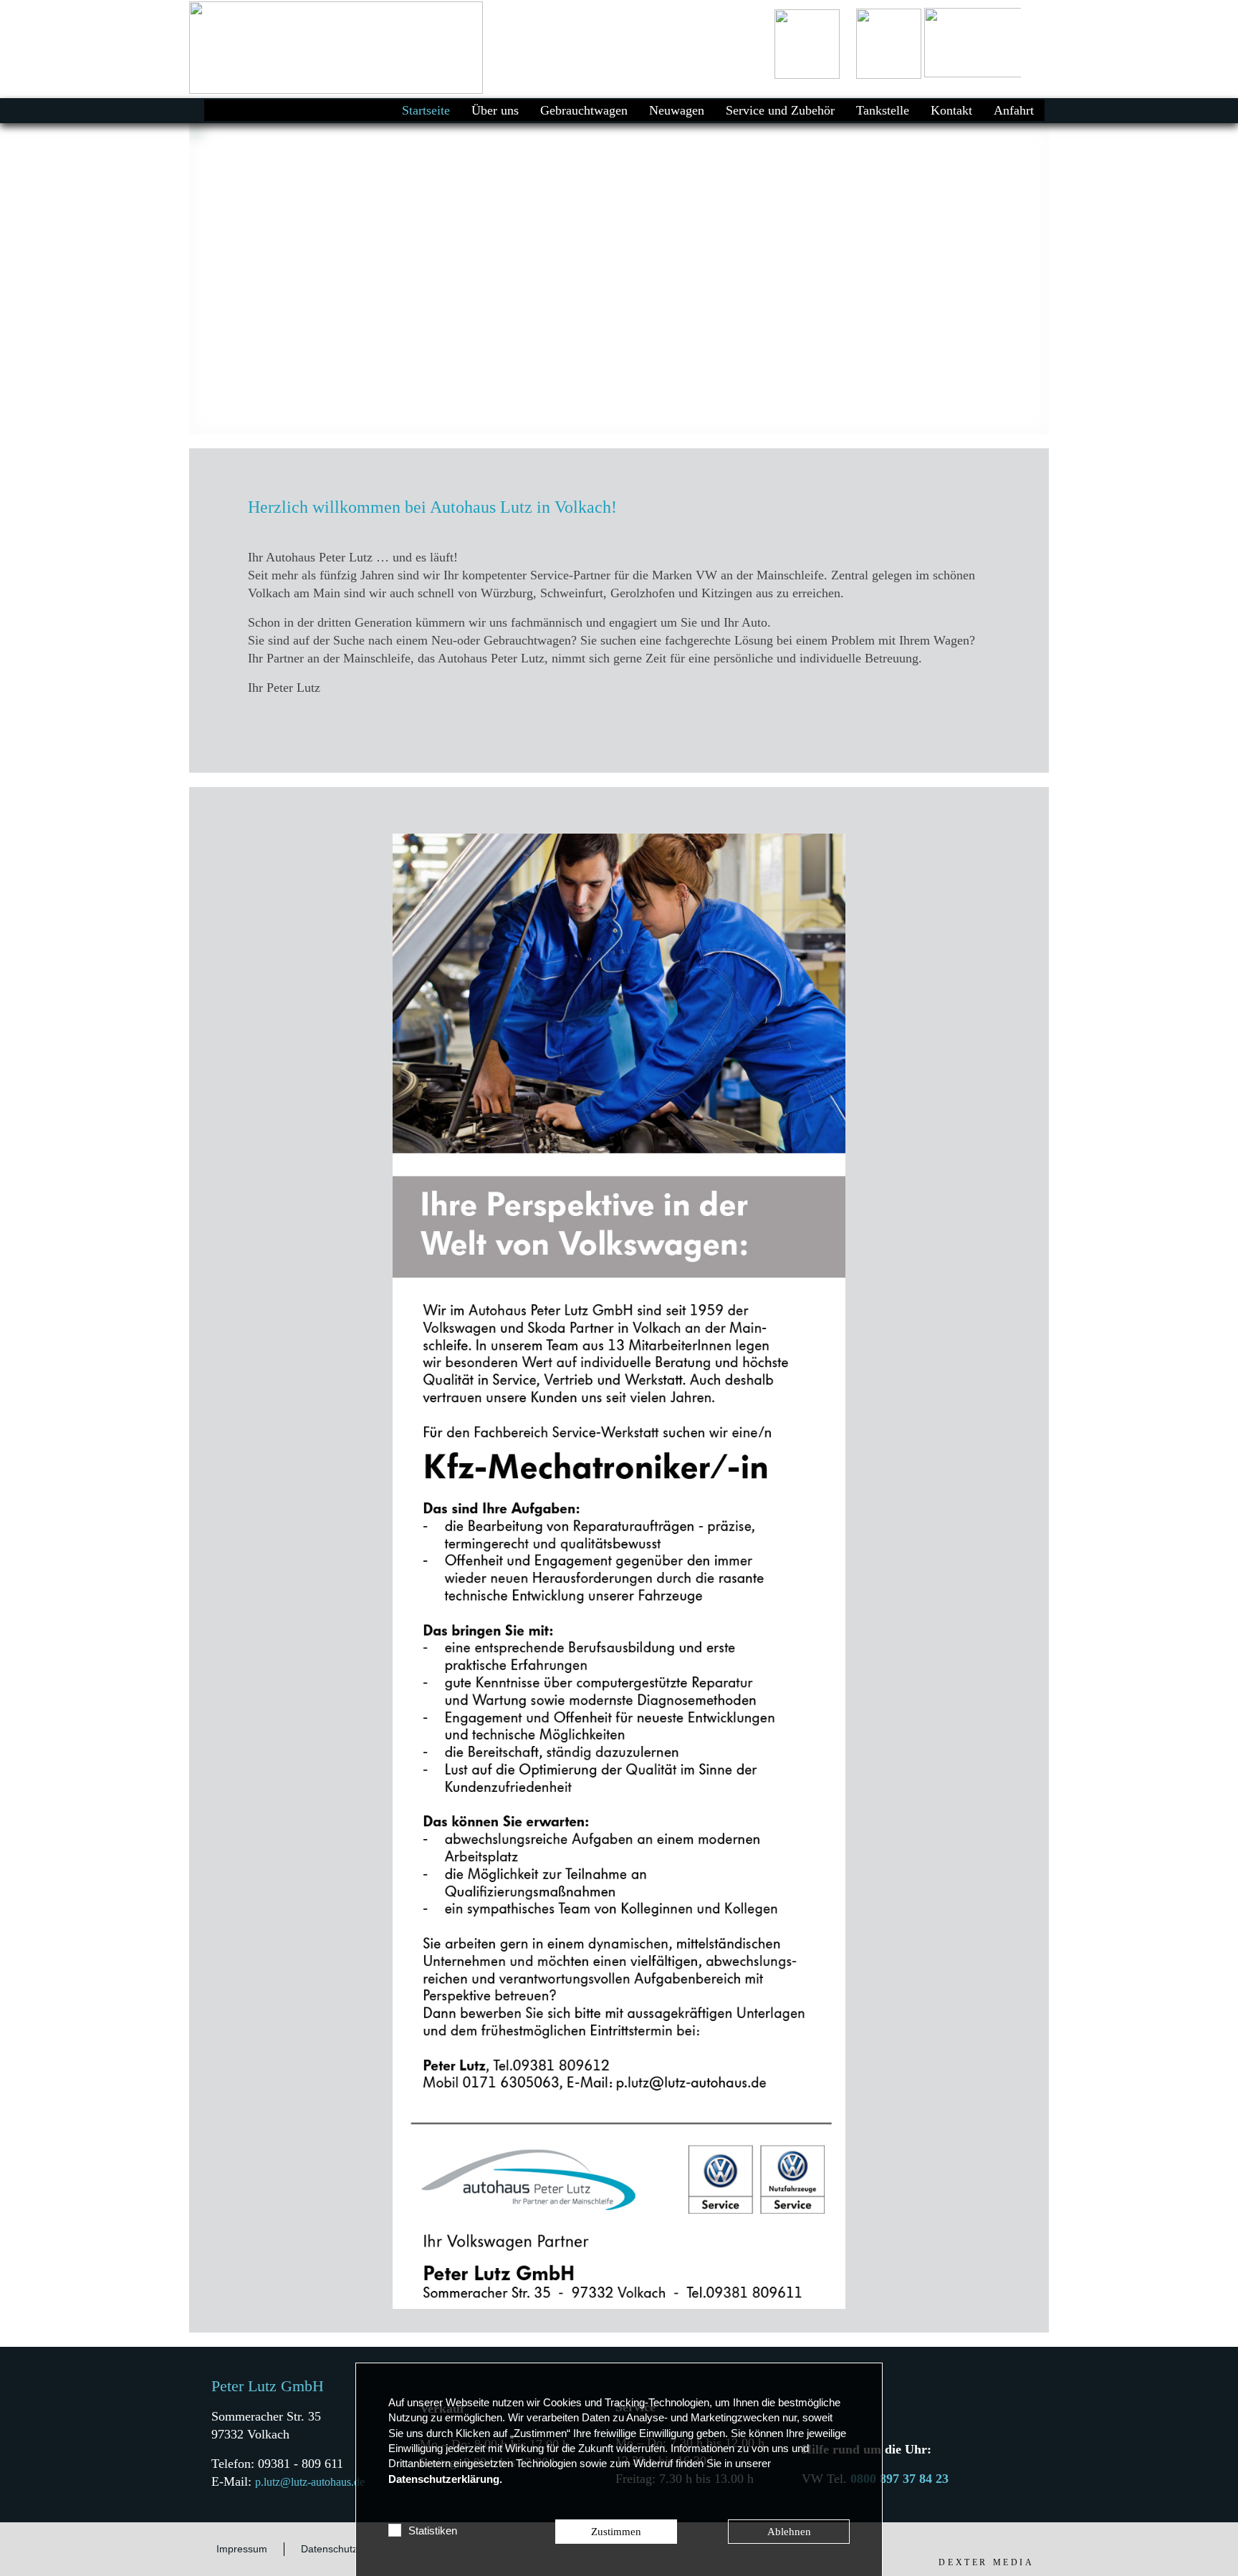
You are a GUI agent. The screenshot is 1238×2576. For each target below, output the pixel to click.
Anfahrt (1014, 110)
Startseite (426, 110)
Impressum (242, 2549)
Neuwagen (677, 110)
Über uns (495, 110)
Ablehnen (789, 2532)
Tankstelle (883, 110)
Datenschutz (329, 2549)
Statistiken (433, 2531)
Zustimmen (616, 2532)
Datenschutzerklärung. (445, 2479)
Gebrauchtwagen (584, 110)
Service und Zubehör (780, 110)
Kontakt (951, 110)
